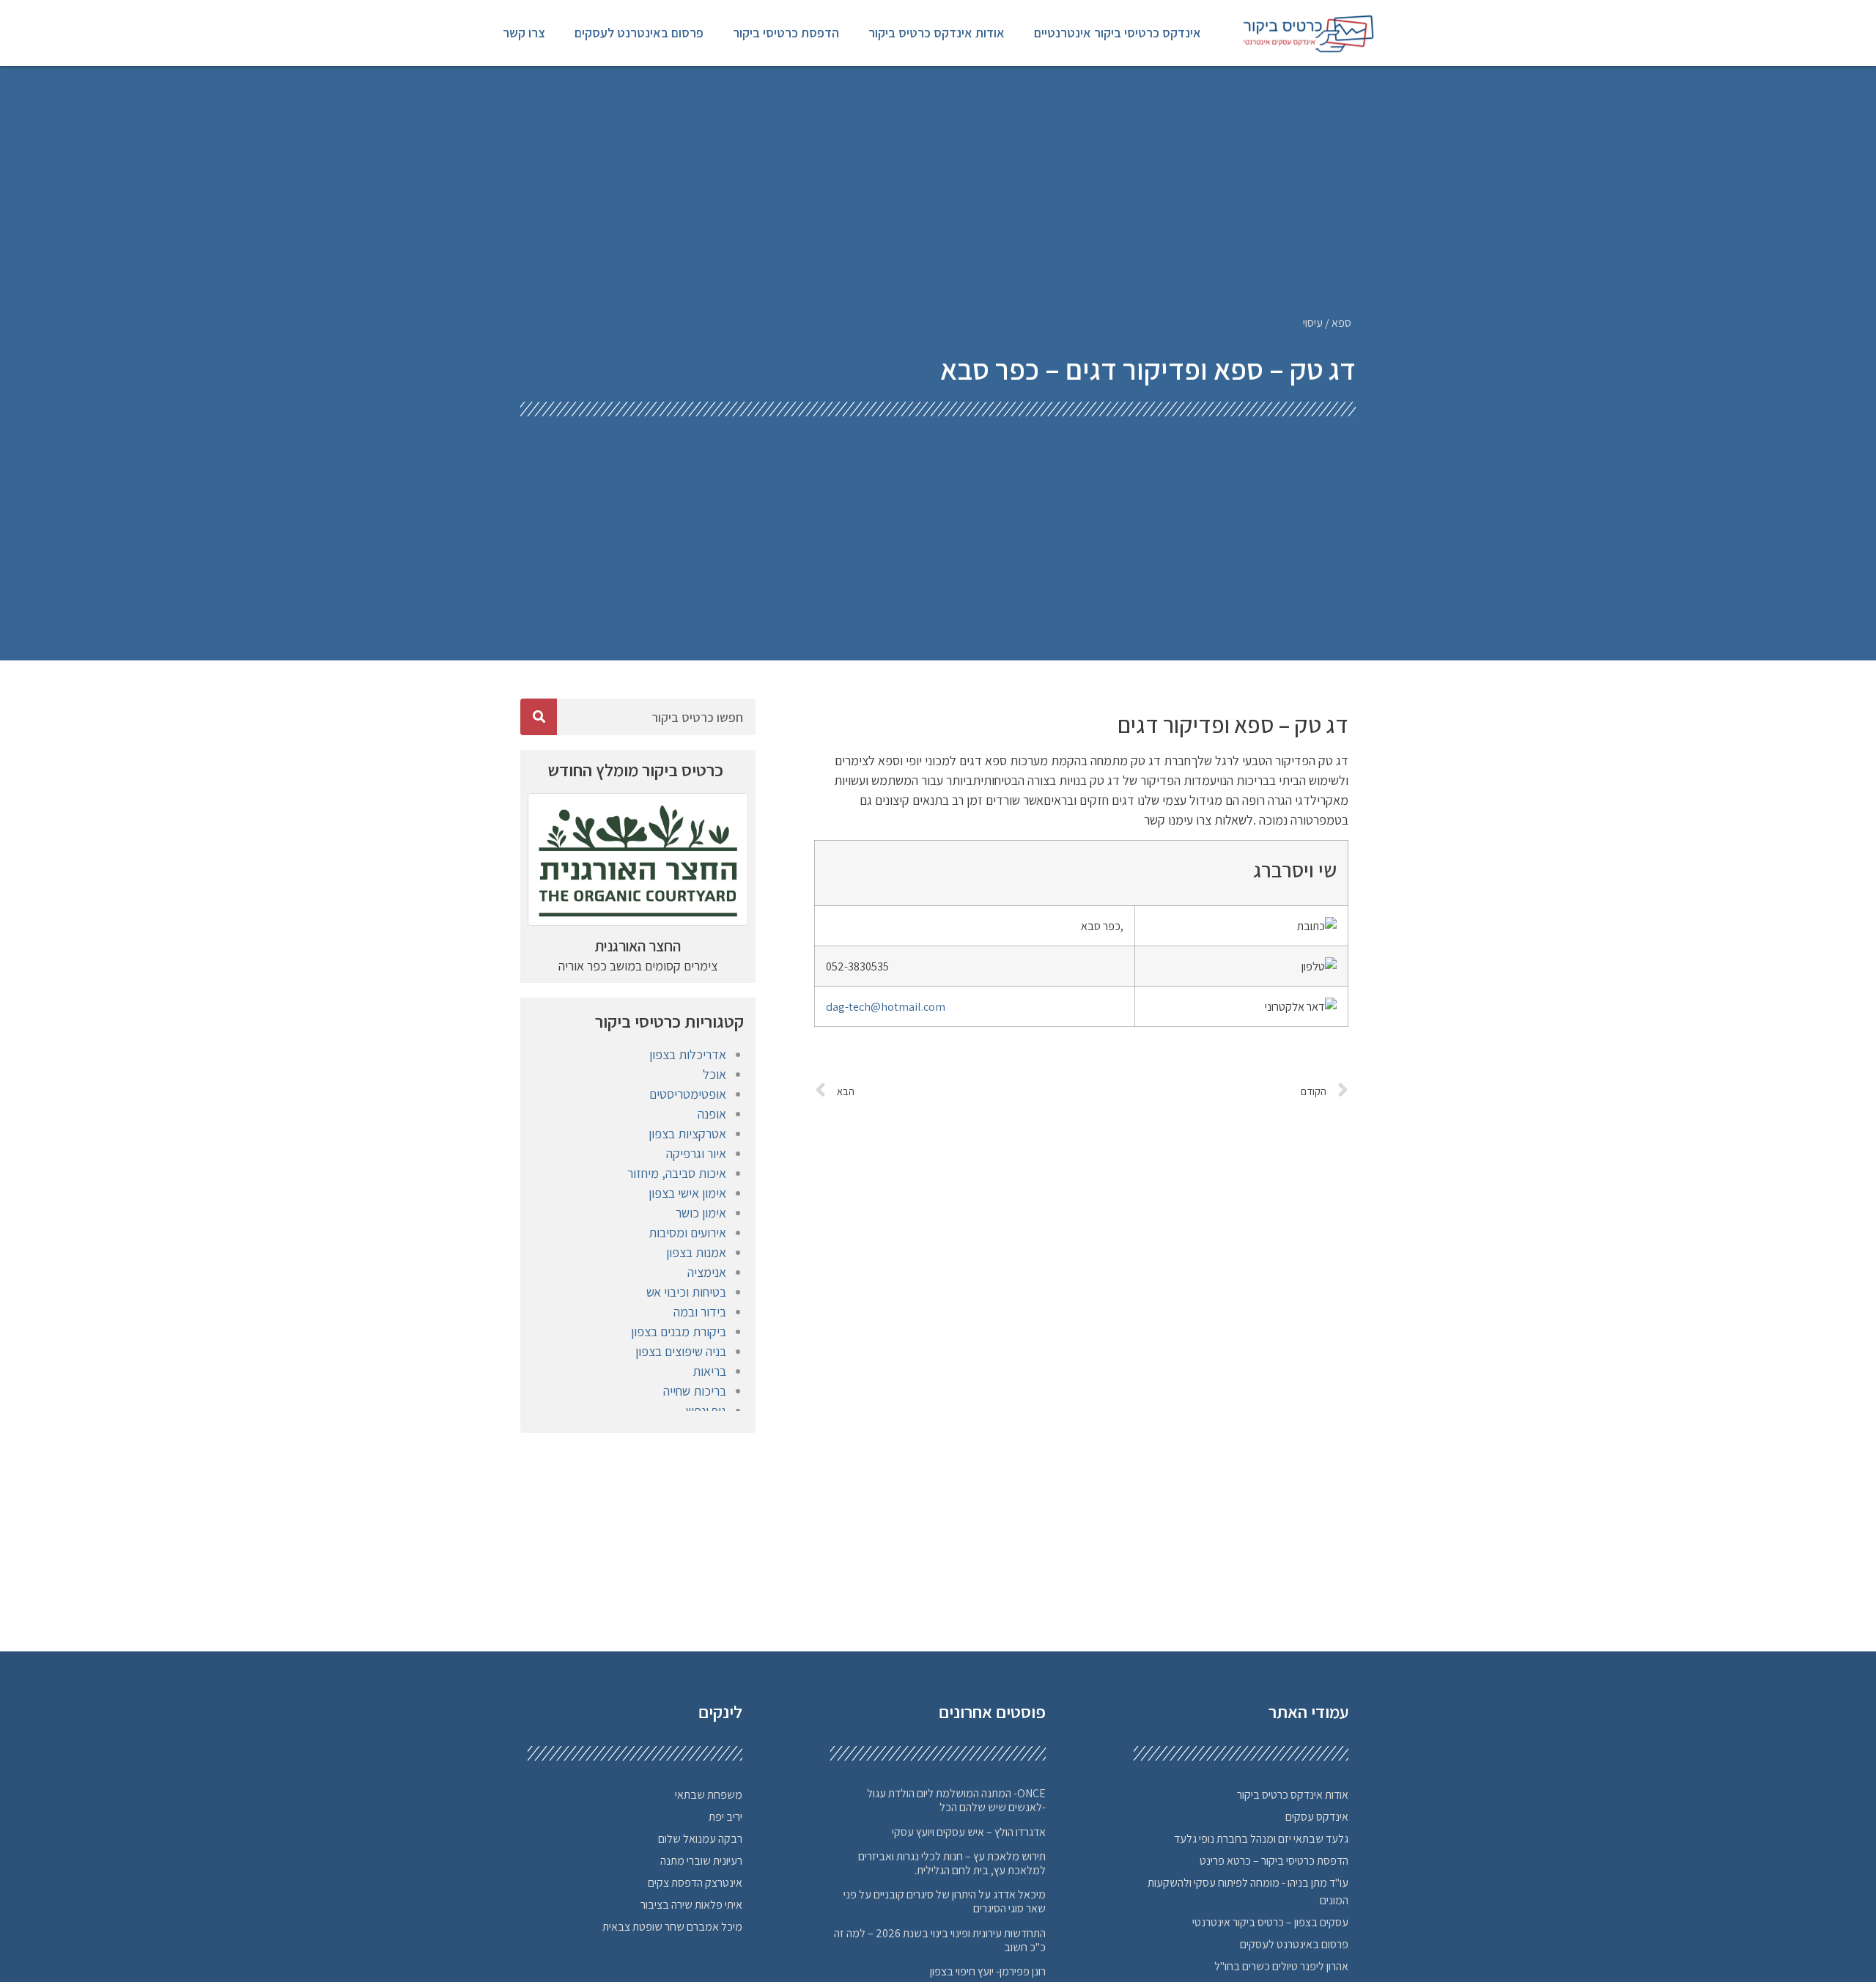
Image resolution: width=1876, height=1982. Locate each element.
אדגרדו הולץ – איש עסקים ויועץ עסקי (969, 1832)
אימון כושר (701, 1213)
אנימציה (707, 1272)
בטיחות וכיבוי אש (686, 1292)
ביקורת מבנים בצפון (679, 1331)
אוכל (714, 1074)
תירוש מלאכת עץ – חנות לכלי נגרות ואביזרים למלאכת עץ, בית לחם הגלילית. (952, 1863)
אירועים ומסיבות (687, 1233)
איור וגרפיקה (696, 1153)
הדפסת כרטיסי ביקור (786, 33)
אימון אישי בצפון (687, 1193)
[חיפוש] (539, 717)
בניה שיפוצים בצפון (681, 1351)
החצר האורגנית (638, 946)
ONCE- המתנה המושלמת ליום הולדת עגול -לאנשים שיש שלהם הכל (956, 1800)
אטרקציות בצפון (687, 1134)
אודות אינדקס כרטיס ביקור (937, 33)
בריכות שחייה (695, 1391)
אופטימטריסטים (688, 1094)
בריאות (709, 1371)
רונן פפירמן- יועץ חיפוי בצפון (988, 1971)
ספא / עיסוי (1327, 323)
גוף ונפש (706, 1411)
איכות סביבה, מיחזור (677, 1173)
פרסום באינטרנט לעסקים (639, 33)
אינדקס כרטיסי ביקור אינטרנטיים (1118, 33)
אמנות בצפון (696, 1252)
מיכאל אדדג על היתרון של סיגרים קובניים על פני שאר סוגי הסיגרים (945, 1901)
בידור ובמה (700, 1312)
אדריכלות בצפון (688, 1054)
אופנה (712, 1114)
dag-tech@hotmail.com (886, 1006)
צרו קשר (524, 33)
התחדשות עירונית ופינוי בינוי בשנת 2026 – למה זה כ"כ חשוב (940, 1940)
